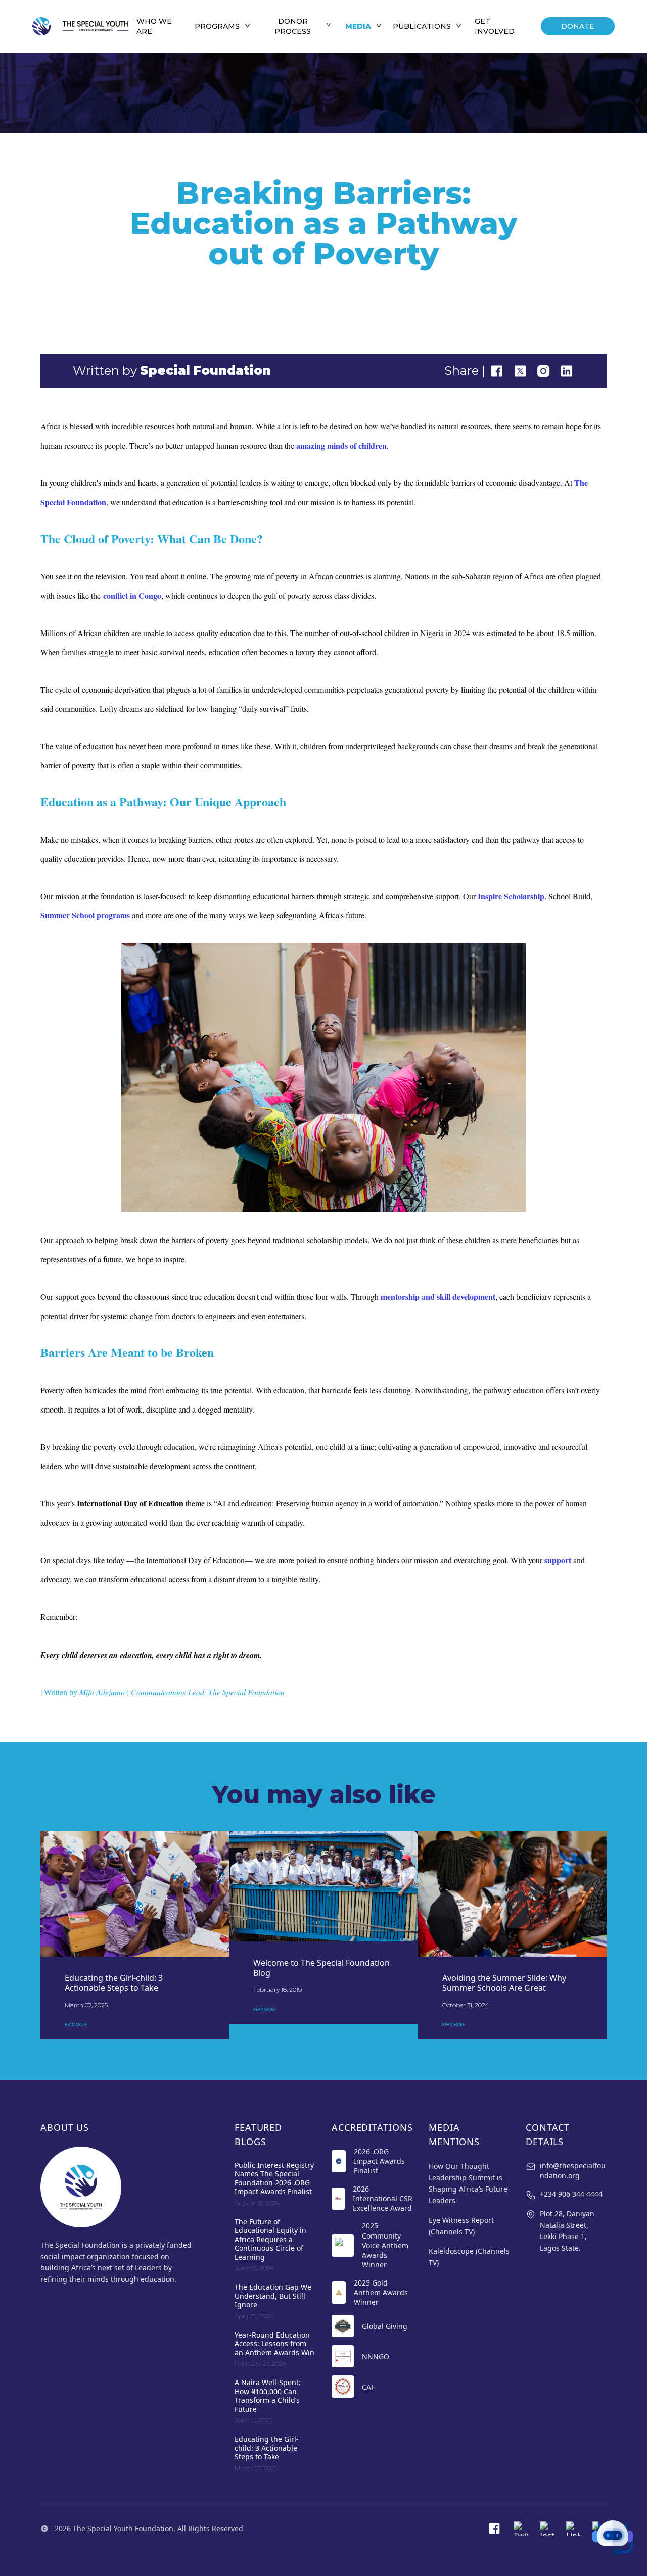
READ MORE (76, 2025)
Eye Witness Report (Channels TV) (461, 2226)
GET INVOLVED (495, 26)
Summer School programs (85, 915)
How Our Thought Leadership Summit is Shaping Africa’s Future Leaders (468, 2183)
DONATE (578, 26)
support (558, 1560)
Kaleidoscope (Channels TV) (469, 2257)
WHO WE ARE (154, 26)
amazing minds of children (341, 445)
